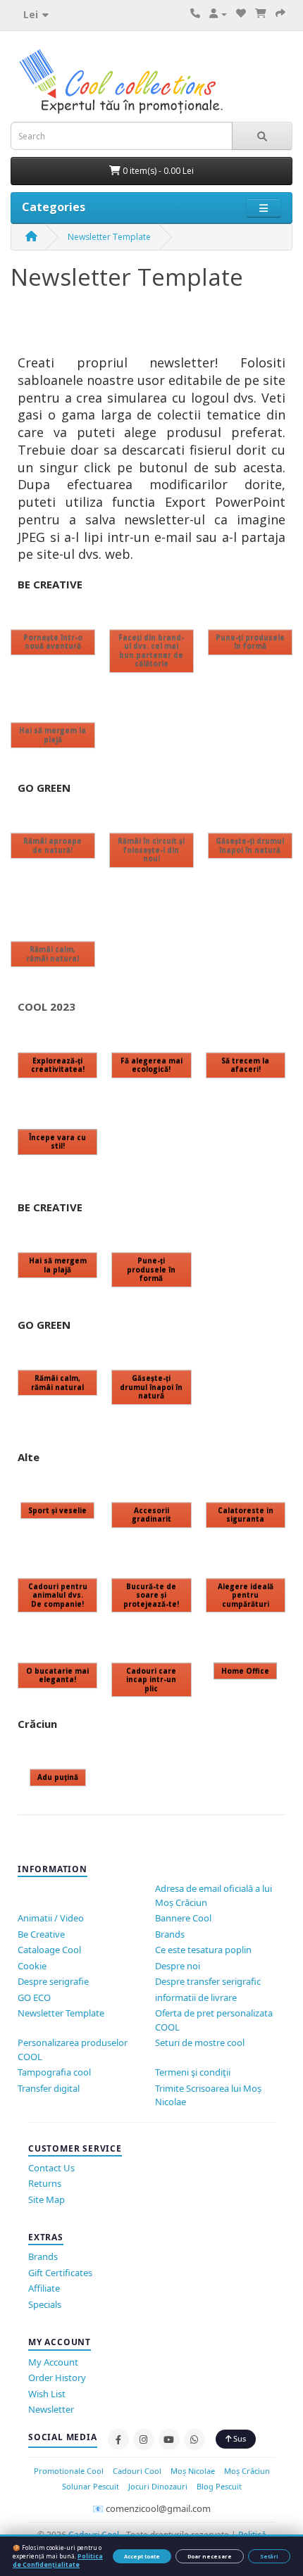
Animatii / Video (51, 1918)
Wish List (47, 2394)
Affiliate (44, 2288)
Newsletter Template (109, 237)
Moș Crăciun (247, 2471)
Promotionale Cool (69, 2471)
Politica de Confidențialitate (58, 2560)
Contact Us (51, 2168)
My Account (53, 2362)
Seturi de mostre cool (200, 2043)
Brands (170, 1934)
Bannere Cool (183, 1918)
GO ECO (34, 1997)
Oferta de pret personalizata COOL (214, 2020)
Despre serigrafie (53, 1981)
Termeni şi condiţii (193, 2072)
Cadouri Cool (137, 2471)
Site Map (47, 2199)
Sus (239, 2438)
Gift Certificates (60, 2273)
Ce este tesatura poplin (203, 1950)
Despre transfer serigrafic (208, 1981)
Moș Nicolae (193, 2471)
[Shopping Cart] (261, 14)
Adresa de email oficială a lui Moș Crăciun (214, 1895)
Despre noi (178, 1966)
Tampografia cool (54, 2072)
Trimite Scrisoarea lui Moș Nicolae (208, 2095)
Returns (45, 2183)
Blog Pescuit (219, 2486)
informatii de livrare (196, 1997)
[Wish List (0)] (241, 14)
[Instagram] (144, 2439)
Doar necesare (210, 2556)
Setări (269, 2556)
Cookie (32, 1966)
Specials (45, 2304)
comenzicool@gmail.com (158, 2508)
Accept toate (142, 2556)
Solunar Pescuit (91, 2486)
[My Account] (218, 14)
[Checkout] (280, 14)
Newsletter (51, 2409)
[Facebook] (118, 2439)
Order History (57, 2378)
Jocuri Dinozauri (158, 2486)
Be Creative (41, 1934)
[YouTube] (169, 2439)
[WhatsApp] (194, 2439)
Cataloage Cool (49, 1950)
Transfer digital (49, 2088)
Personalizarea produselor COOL (73, 2050)
